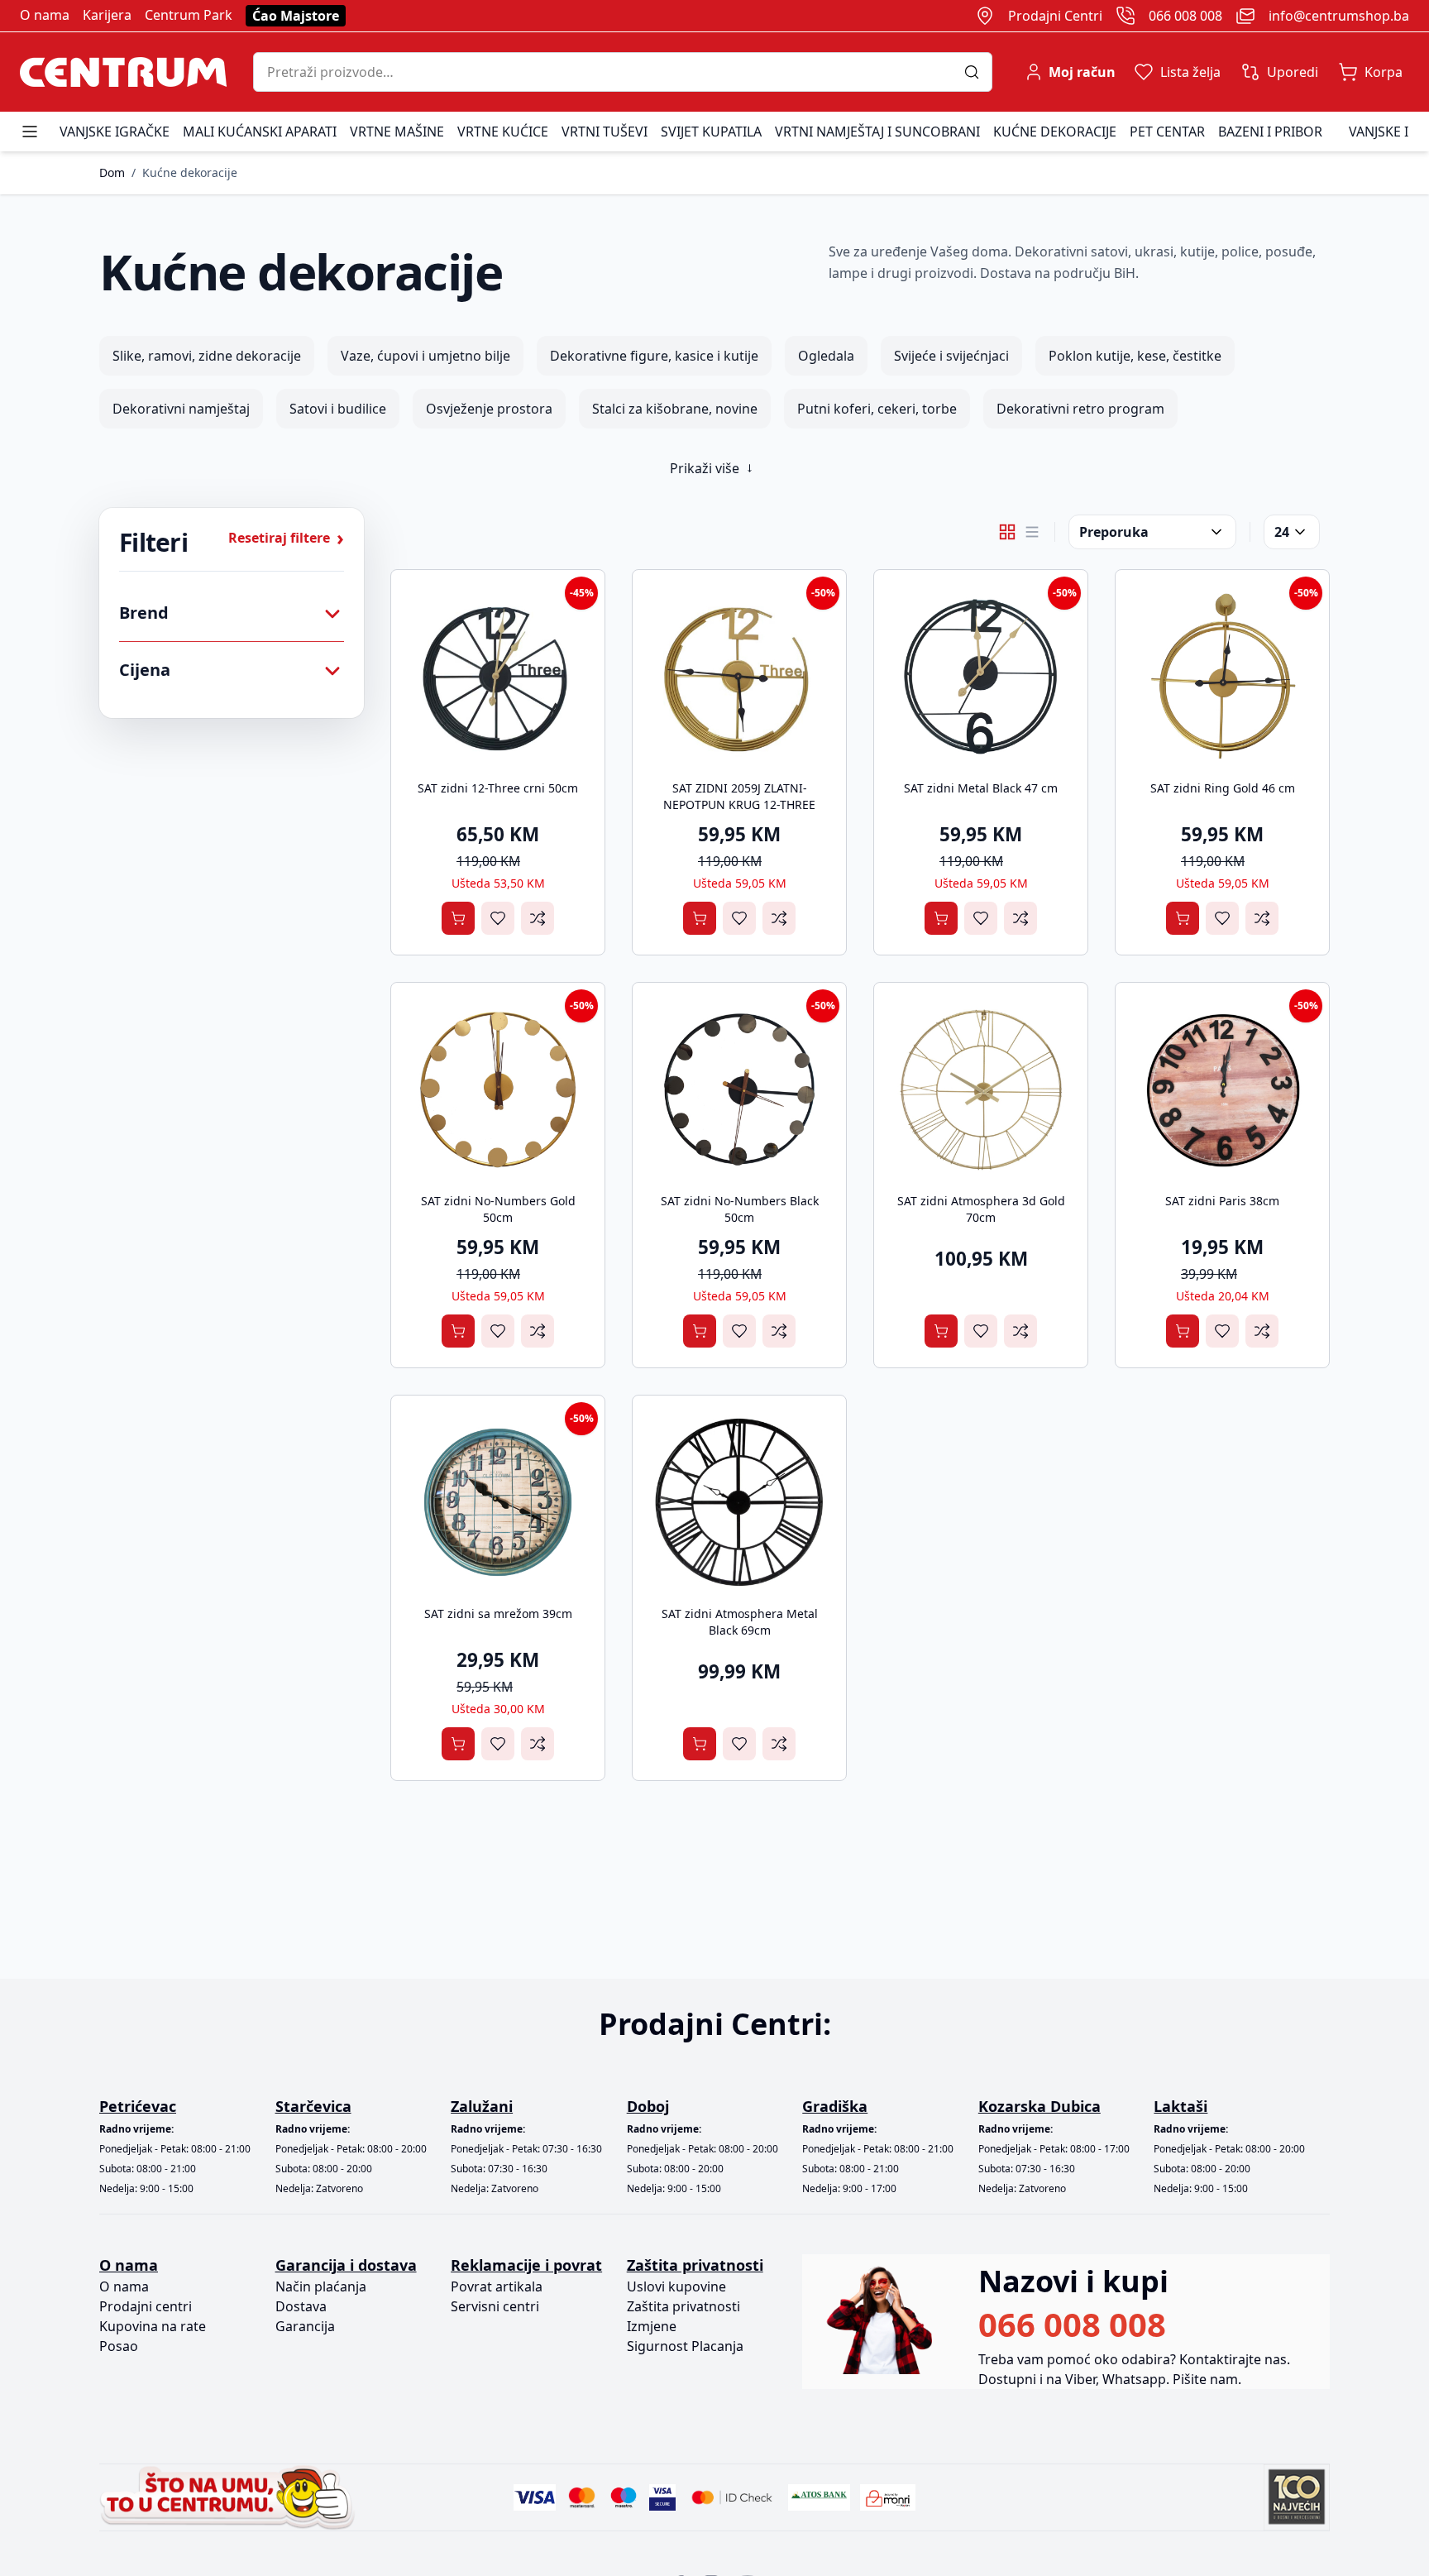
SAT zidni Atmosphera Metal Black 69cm (740, 1622)
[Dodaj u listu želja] (498, 918)
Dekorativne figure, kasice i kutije (654, 356)
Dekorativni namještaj (181, 409)
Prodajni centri (146, 2306)
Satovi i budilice (338, 409)
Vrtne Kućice (503, 132)
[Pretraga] (978, 72)
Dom (112, 172)
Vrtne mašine (397, 132)
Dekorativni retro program (1080, 409)
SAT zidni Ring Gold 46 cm (1223, 788)
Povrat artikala (497, 2286)
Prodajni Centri (1055, 16)
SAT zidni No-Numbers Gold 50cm (498, 1209)
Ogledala (826, 356)
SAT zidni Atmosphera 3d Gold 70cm (981, 1209)
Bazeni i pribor (1270, 132)
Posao (119, 2346)
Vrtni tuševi (605, 132)
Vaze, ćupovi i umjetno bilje (425, 356)
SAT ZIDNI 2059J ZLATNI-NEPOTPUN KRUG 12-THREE (739, 796)
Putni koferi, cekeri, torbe (877, 409)
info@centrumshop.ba (1339, 16)
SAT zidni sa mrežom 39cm (498, 1614)
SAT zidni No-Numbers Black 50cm (740, 1209)
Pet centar (1167, 132)
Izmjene (652, 2326)
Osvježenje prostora (489, 409)
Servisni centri (495, 2306)
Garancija (305, 2326)
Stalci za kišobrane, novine (675, 409)
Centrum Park (189, 15)
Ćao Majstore (296, 16)
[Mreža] (1007, 532)
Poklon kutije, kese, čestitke (1135, 356)
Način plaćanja (321, 2286)
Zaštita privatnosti (683, 2306)
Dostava (301, 2306)
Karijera (107, 15)
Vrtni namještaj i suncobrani (877, 132)
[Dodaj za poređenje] (538, 918)
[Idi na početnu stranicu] (123, 72)
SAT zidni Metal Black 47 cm (981, 788)
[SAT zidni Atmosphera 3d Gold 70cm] (981, 1089)
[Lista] (1032, 532)
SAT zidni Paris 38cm (1222, 1201)
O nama (45, 15)
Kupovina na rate (153, 2326)
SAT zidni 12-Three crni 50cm (498, 788)
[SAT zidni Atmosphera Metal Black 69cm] (739, 1502)
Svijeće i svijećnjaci (951, 356)
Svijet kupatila (711, 132)
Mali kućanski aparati (260, 132)
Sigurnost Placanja (685, 2346)
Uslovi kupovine (676, 2286)
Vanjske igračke (115, 132)
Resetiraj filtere (286, 538)
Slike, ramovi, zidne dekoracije (207, 356)
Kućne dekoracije (1055, 132)
